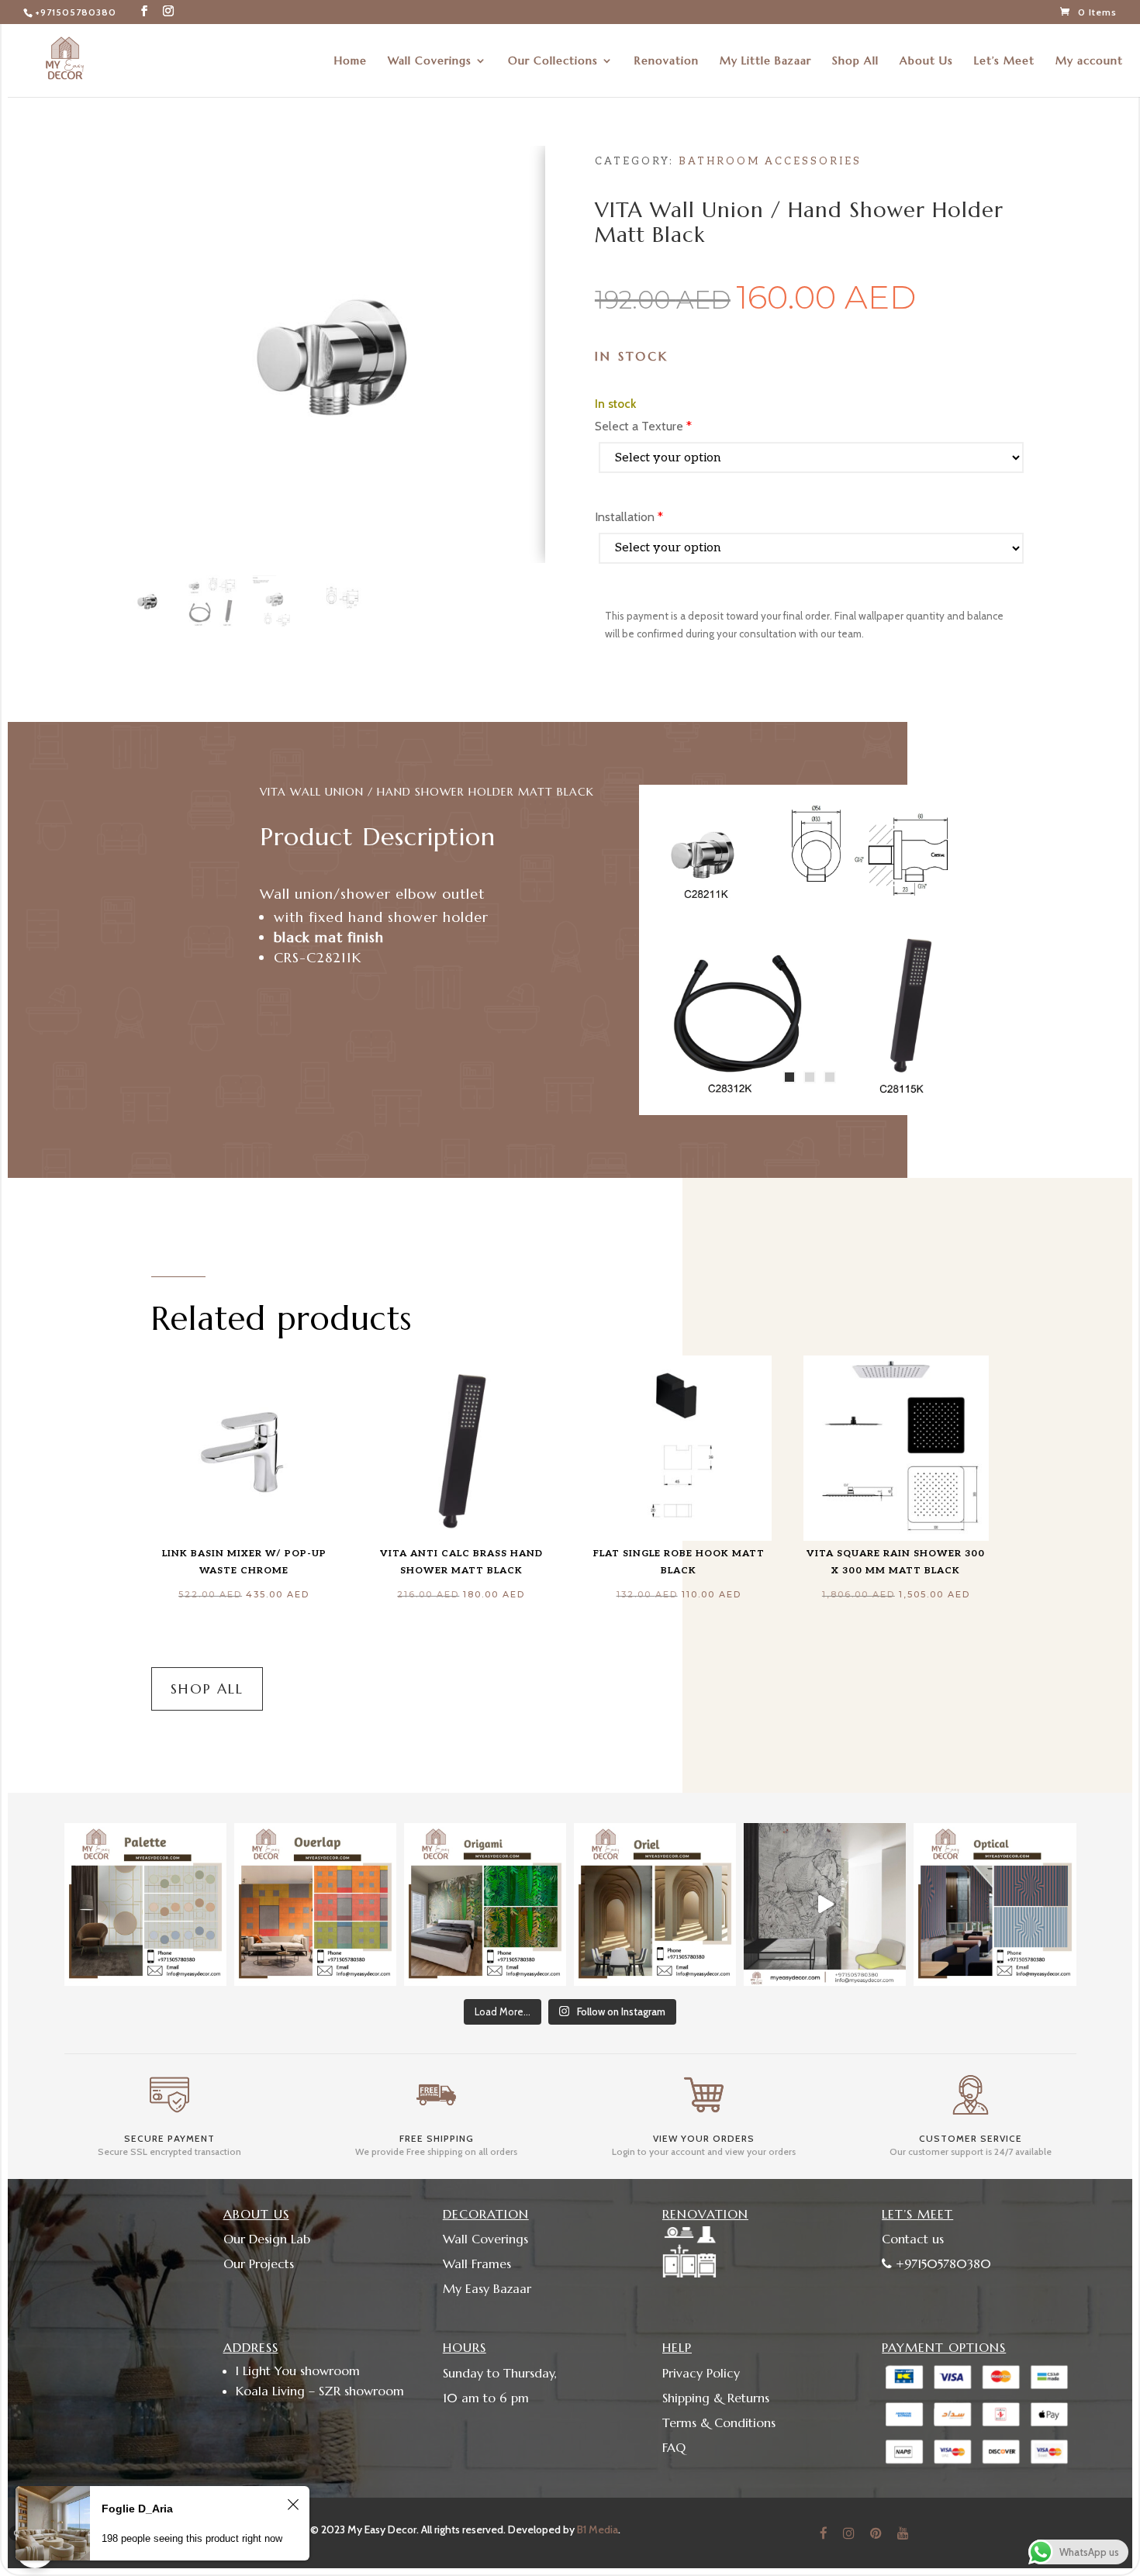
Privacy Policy (701, 2373)
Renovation (667, 61)
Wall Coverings (430, 61)
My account (1089, 61)
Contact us (913, 2239)
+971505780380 (76, 12)
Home (351, 61)
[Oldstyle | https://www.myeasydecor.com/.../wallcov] (995, 1904)
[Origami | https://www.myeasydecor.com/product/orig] (485, 1904)
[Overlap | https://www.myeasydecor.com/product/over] (315, 1904)
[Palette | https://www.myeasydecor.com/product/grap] (145, 1904)
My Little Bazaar (765, 61)
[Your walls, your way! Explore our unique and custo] (825, 1904)
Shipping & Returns (716, 2398)
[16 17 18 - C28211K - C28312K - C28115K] (809, 1108)
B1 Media (598, 2529)
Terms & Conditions (719, 2422)
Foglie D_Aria (137, 2513)
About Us (926, 61)
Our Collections (553, 61)
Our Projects (259, 2263)
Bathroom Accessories (770, 161)
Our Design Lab (267, 2239)
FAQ (674, 2447)
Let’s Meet (1004, 61)
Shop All (855, 61)
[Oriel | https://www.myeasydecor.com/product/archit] (655, 1904)
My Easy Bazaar (487, 2288)
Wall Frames (477, 2263)
